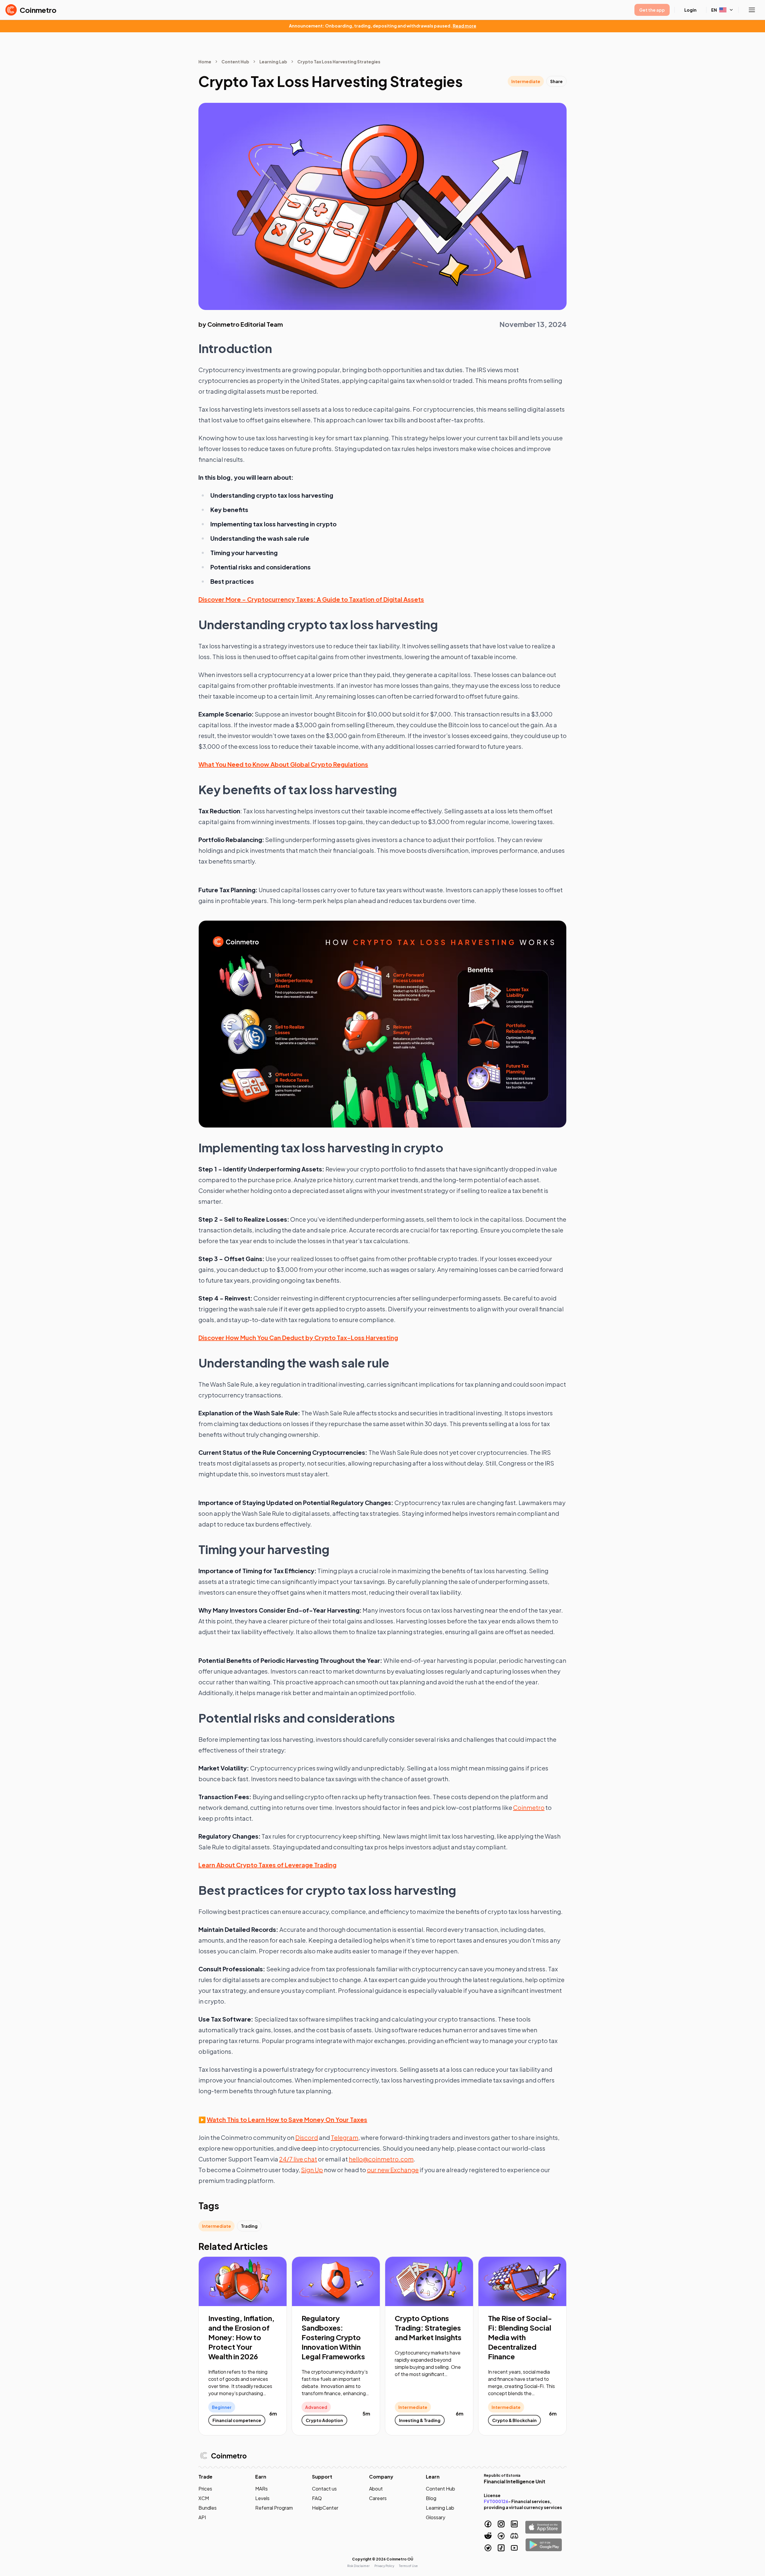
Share (556, 81)
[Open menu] (752, 10)
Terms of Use (408, 2566)
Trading (249, 2226)
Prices (205, 2489)
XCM (204, 2498)
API (202, 2517)
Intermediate (526, 81)
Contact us (324, 2489)
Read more (465, 26)
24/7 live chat (298, 2159)
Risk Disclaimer (358, 2566)
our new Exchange (393, 2170)
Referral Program (274, 2508)
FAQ (317, 2498)
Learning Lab (273, 62)
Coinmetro (529, 1807)
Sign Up (312, 2170)
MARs (261, 2489)
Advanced (316, 2407)
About (376, 2489)
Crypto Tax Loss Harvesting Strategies (339, 62)
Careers (378, 2498)
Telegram (345, 2137)
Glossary (436, 2517)
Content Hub (235, 62)
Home (205, 62)
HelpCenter (325, 2508)
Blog (431, 2498)
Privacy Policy (384, 2566)
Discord (307, 2137)
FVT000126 (496, 2501)
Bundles (208, 2508)
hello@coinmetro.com (381, 2159)
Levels (262, 2498)
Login (690, 10)
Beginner (222, 2407)
